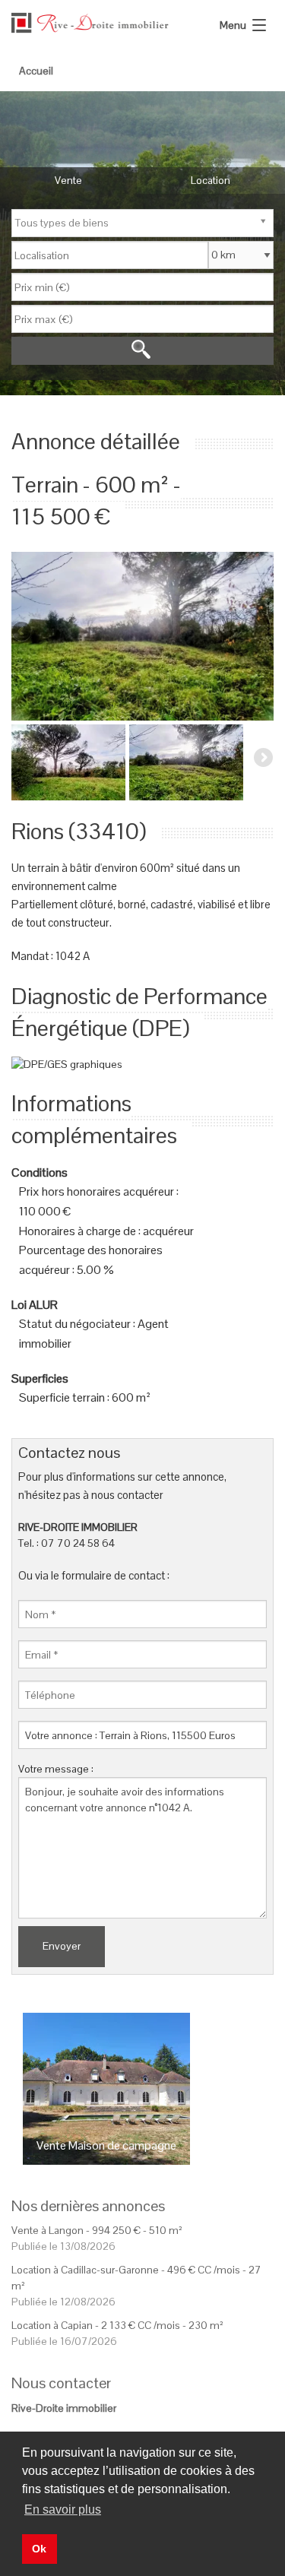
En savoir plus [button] (63, 2509)
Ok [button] (39, 2549)
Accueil (36, 71)
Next (262, 632)
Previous (23, 632)
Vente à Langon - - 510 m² (97, 2230)
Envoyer (62, 1946)
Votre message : (56, 1769)
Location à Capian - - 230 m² (117, 2325)
